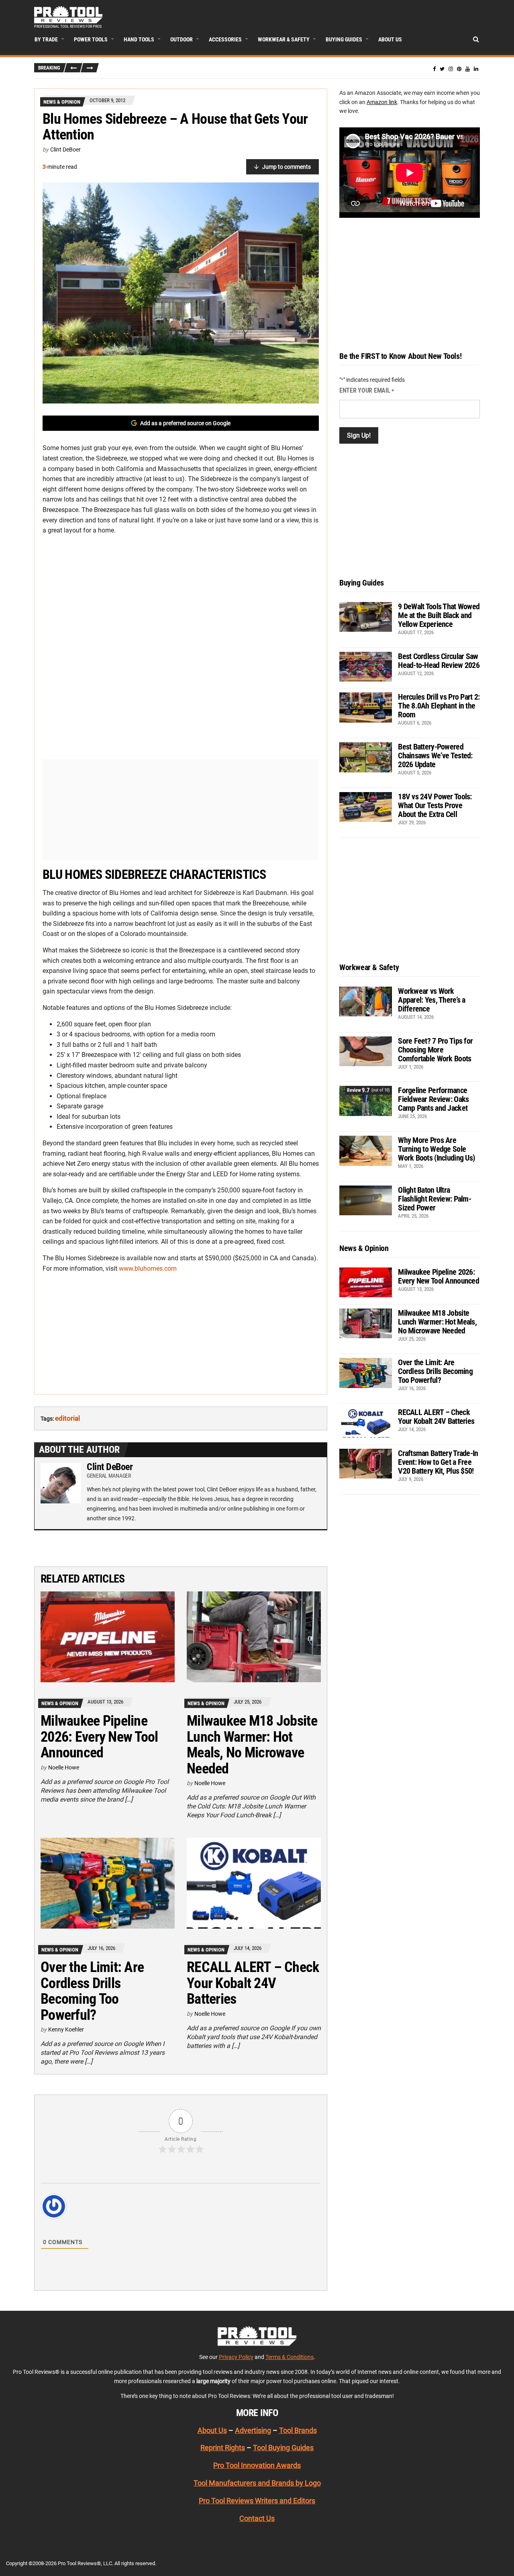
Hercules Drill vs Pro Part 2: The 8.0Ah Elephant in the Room (439, 706)
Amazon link (382, 102)
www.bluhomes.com (148, 1269)
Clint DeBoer (65, 149)
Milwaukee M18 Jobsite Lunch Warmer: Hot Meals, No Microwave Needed (252, 1745)
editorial (67, 1418)
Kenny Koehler (66, 2029)
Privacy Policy (236, 2357)
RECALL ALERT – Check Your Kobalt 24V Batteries (253, 1983)
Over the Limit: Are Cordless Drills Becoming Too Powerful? (92, 1991)
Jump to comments (287, 167)
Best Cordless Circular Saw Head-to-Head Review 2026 (439, 661)
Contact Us (257, 2518)
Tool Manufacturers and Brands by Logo (257, 2483)
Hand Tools (139, 39)
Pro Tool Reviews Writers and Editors (257, 2501)
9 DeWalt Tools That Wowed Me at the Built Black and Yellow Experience (439, 615)
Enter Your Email (367, 390)
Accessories (225, 39)
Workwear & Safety (284, 39)
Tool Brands (298, 2430)
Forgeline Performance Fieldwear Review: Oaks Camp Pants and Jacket (433, 1099)
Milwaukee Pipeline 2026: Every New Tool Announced (99, 1737)
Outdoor (182, 39)
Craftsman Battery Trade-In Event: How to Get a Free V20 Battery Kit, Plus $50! (438, 1462)
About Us (390, 39)
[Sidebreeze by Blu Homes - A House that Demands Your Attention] (181, 293)
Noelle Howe (64, 1767)
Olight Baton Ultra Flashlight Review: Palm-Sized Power (434, 1199)
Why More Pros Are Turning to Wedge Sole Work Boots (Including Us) (436, 1149)
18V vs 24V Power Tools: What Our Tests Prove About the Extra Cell (435, 805)
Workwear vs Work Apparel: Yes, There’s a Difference (431, 1000)
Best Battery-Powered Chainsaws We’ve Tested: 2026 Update (435, 756)
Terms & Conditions (290, 2357)
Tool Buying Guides (283, 2448)
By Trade (46, 39)
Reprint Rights (223, 2448)
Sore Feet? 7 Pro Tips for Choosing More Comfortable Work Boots (435, 1050)
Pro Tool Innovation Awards (257, 2466)
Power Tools (91, 39)
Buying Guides (344, 39)
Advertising (253, 2430)
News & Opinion (62, 102)
